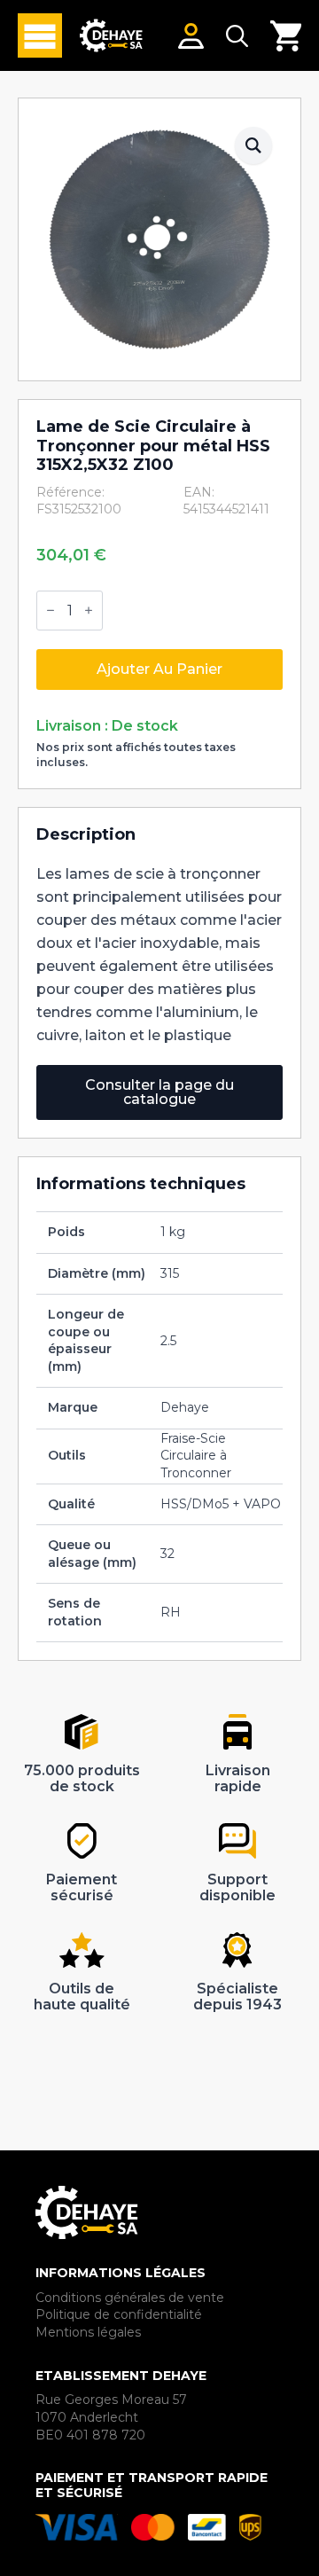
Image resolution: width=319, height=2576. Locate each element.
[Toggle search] (237, 36)
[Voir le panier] (286, 36)
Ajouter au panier (159, 669)
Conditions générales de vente (130, 2298)
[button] (253, 145)
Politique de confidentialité (119, 2314)
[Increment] (89, 611)
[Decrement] (51, 611)
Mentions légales (88, 2332)
